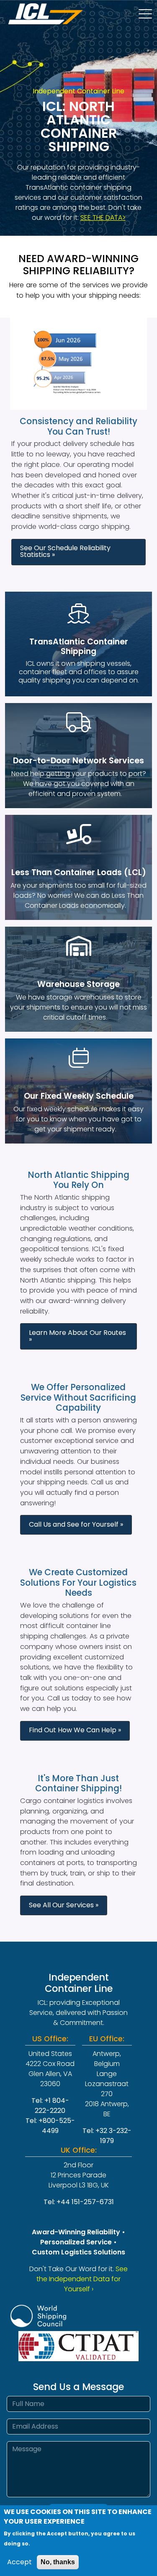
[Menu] (148, 15)
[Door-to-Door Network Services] (78, 722)
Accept (19, 2562)
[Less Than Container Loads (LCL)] (78, 834)
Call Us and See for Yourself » (76, 1524)
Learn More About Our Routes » (77, 1336)
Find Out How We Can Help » (75, 1730)
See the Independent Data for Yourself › (82, 2279)
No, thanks (58, 2562)
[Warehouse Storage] (78, 946)
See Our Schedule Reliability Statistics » (65, 551)
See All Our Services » (64, 1905)
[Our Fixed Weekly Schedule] (78, 1058)
